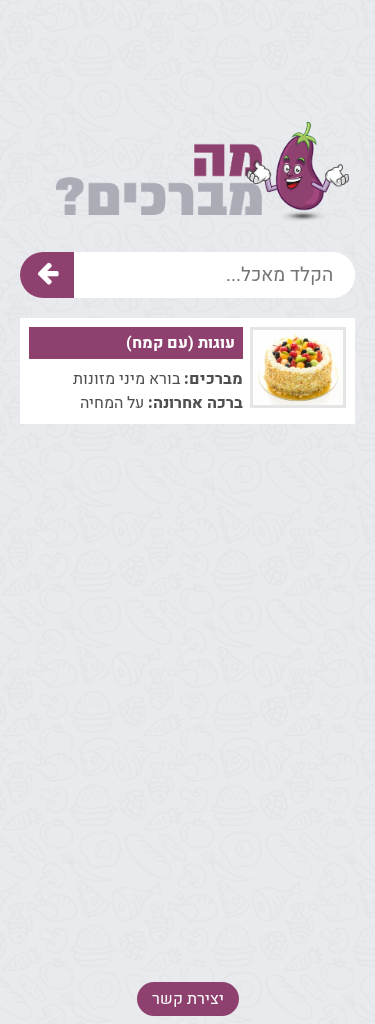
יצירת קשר (188, 999)
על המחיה (112, 403)
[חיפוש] (47, 275)
